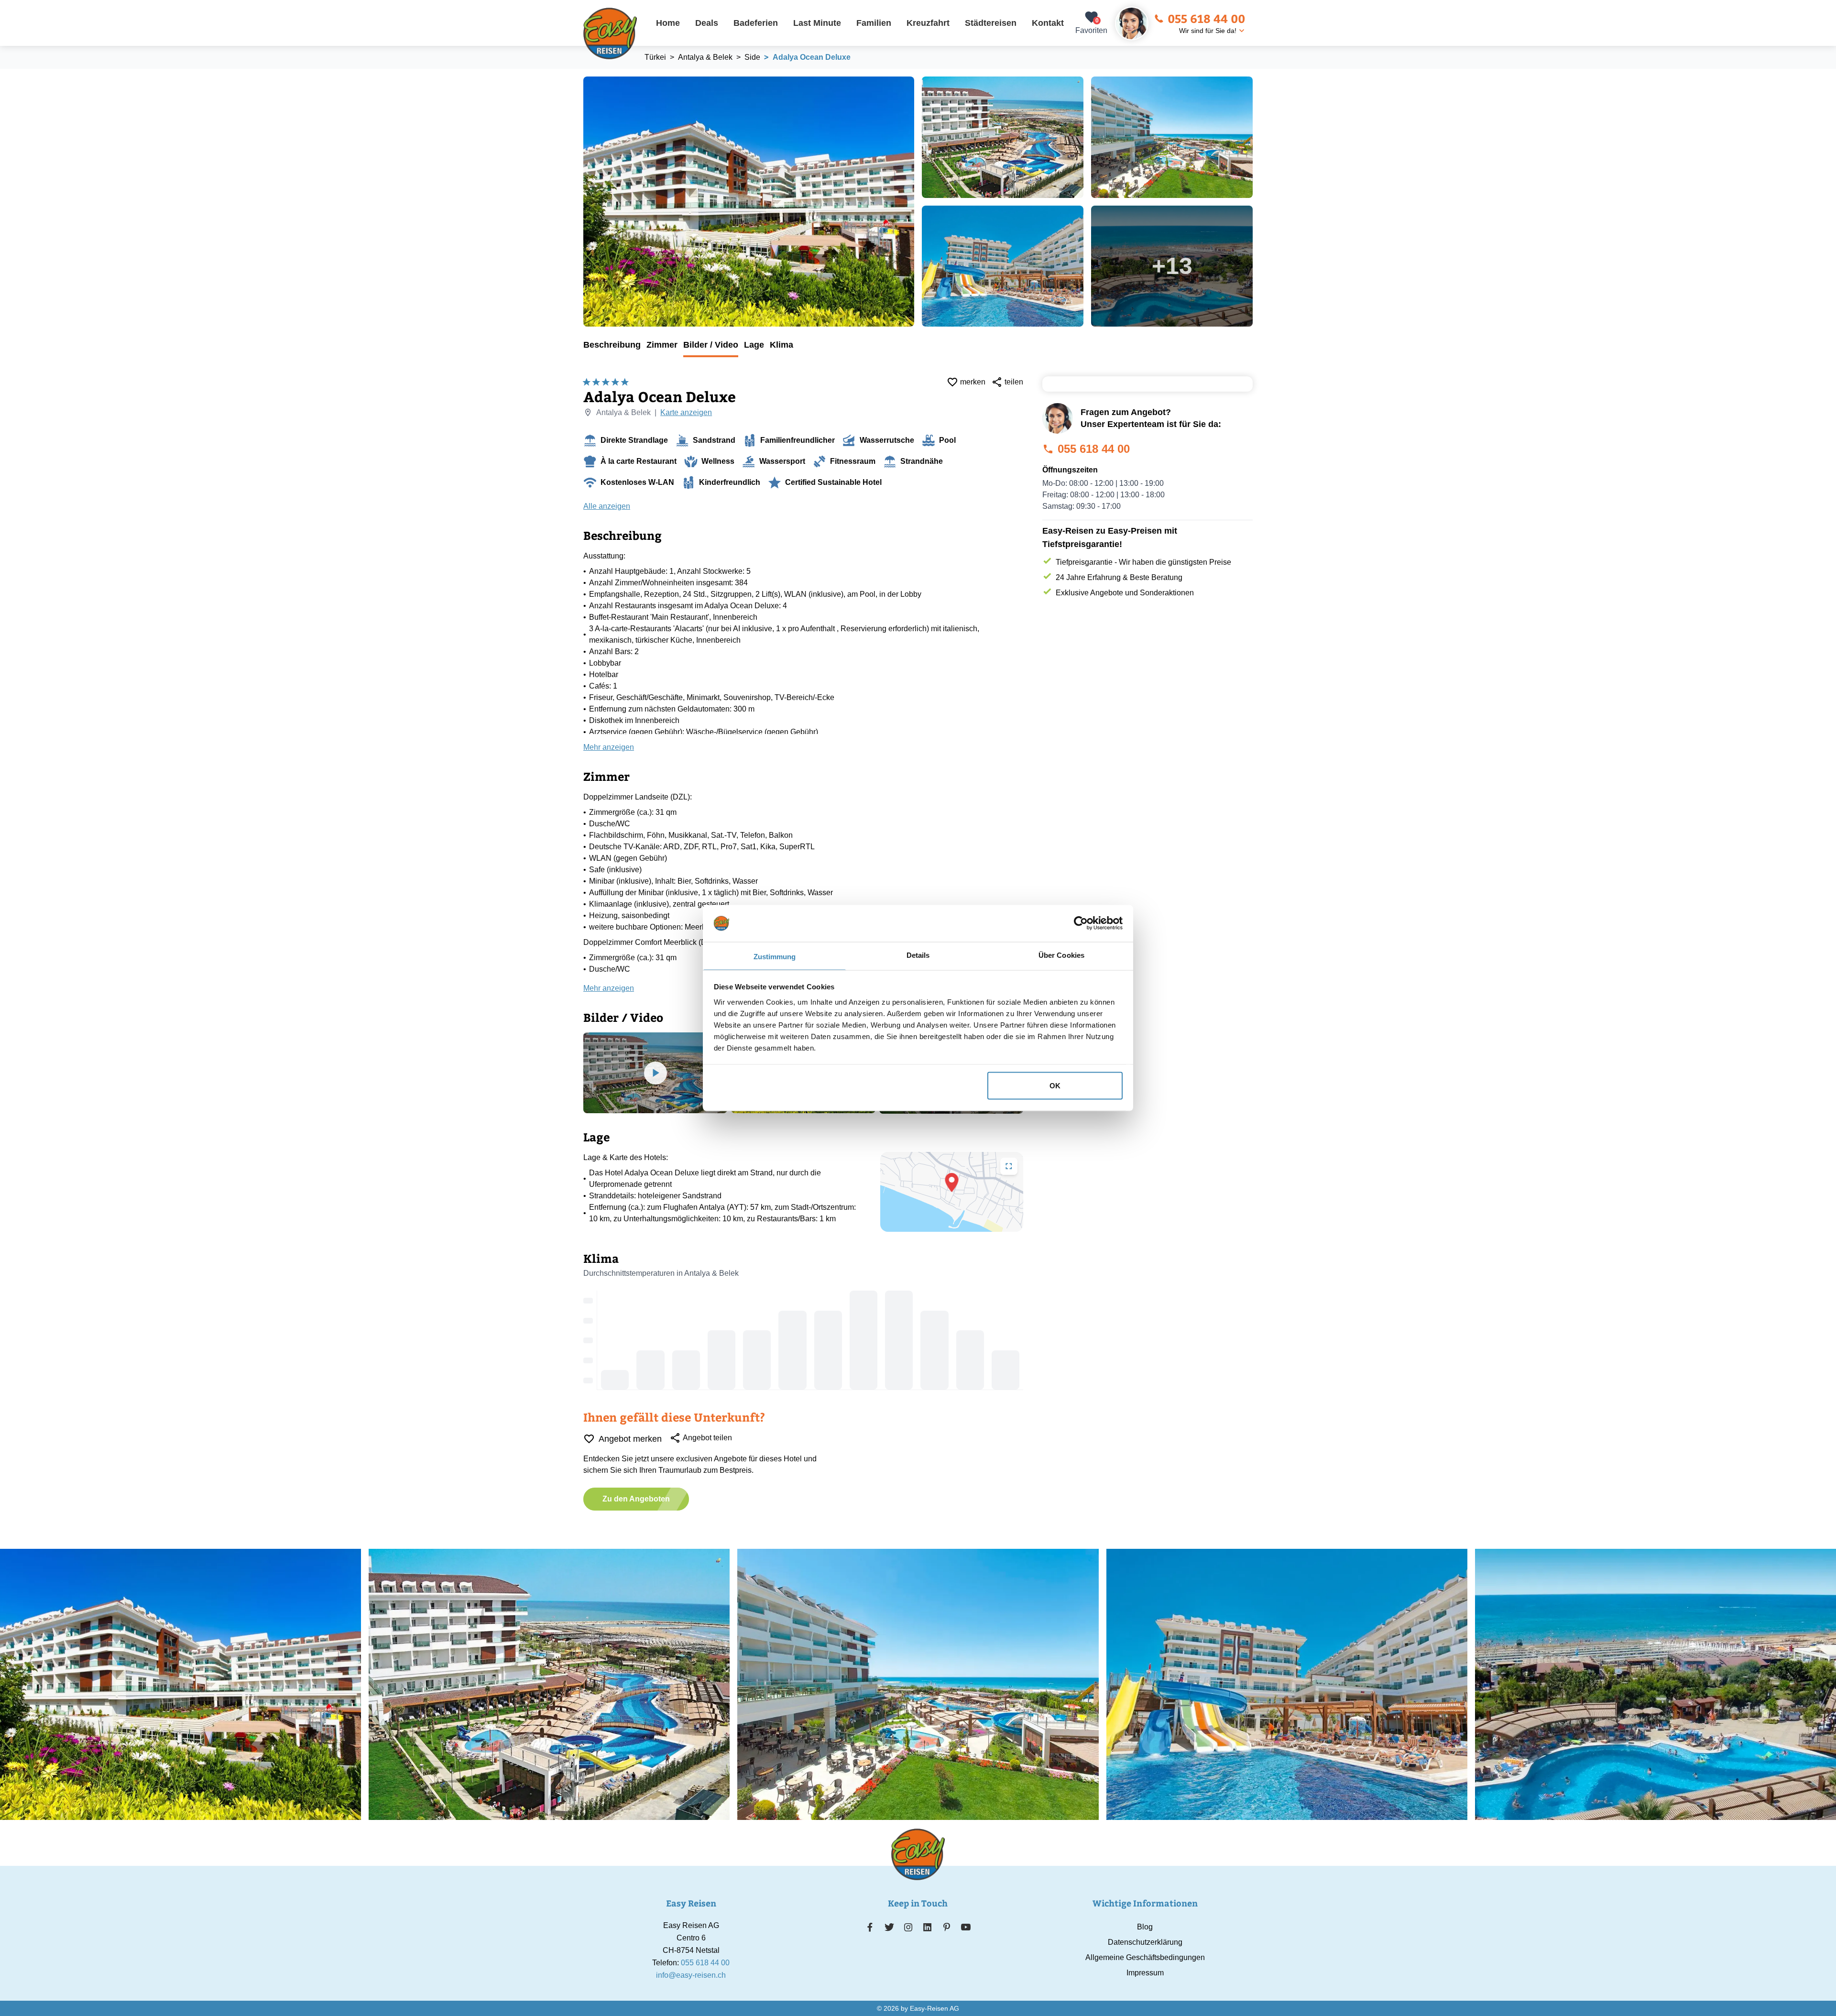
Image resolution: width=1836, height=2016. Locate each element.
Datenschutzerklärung (1145, 1942)
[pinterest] (946, 1927)
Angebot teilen (707, 1438)
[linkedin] (928, 1927)
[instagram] (908, 1927)
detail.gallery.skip (584, 77)
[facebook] (870, 1927)
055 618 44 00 (1206, 18)
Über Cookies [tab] (1061, 955)
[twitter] (889, 1927)
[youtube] (966, 1927)
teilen (1014, 382)
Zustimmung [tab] (775, 956)
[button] (952, 1183)
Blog (1145, 1927)
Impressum (1145, 1973)
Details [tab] (918, 955)
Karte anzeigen (686, 412)
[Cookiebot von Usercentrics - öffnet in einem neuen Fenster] (1081, 923)
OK (1055, 1086)
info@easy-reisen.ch (691, 1975)
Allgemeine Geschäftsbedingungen (1145, 1957)
